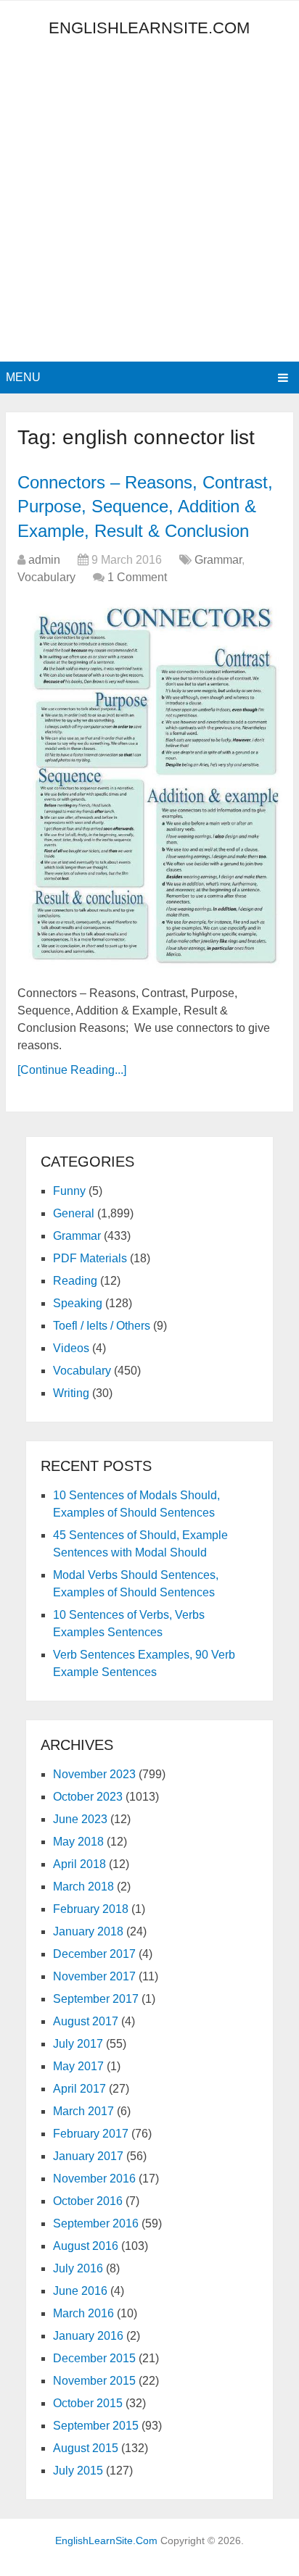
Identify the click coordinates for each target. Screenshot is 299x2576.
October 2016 (88, 2201)
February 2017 (91, 2134)
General (74, 1213)
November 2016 (94, 2179)
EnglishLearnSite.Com (149, 28)
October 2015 (88, 2403)
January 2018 (88, 1931)
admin (44, 560)
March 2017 (83, 2111)
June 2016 (80, 2291)
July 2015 (78, 2471)
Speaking (78, 1303)
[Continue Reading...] (72, 1070)
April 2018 (79, 1864)
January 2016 (88, 2336)
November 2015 (94, 2381)
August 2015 (86, 2448)
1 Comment (137, 577)
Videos (71, 1348)
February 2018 (91, 1909)
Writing (71, 1393)
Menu (23, 377)
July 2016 (78, 2268)
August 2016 (86, 2246)
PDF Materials (90, 1258)
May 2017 (78, 2066)
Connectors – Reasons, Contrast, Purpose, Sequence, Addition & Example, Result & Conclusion (145, 507)
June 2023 (80, 1819)
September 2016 (96, 2223)
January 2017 (88, 2156)
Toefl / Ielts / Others (102, 1326)
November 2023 (94, 1774)
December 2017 (94, 1954)
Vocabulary (46, 577)
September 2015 (96, 2426)
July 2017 (78, 2044)
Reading (75, 1281)
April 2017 (79, 2089)
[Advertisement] (149, 205)
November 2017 (94, 1976)
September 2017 (96, 1999)
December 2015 (94, 2358)
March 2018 (83, 1887)
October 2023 (88, 1797)
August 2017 (86, 2021)
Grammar (218, 560)
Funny (69, 1191)
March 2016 (83, 2313)
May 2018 (78, 1842)
